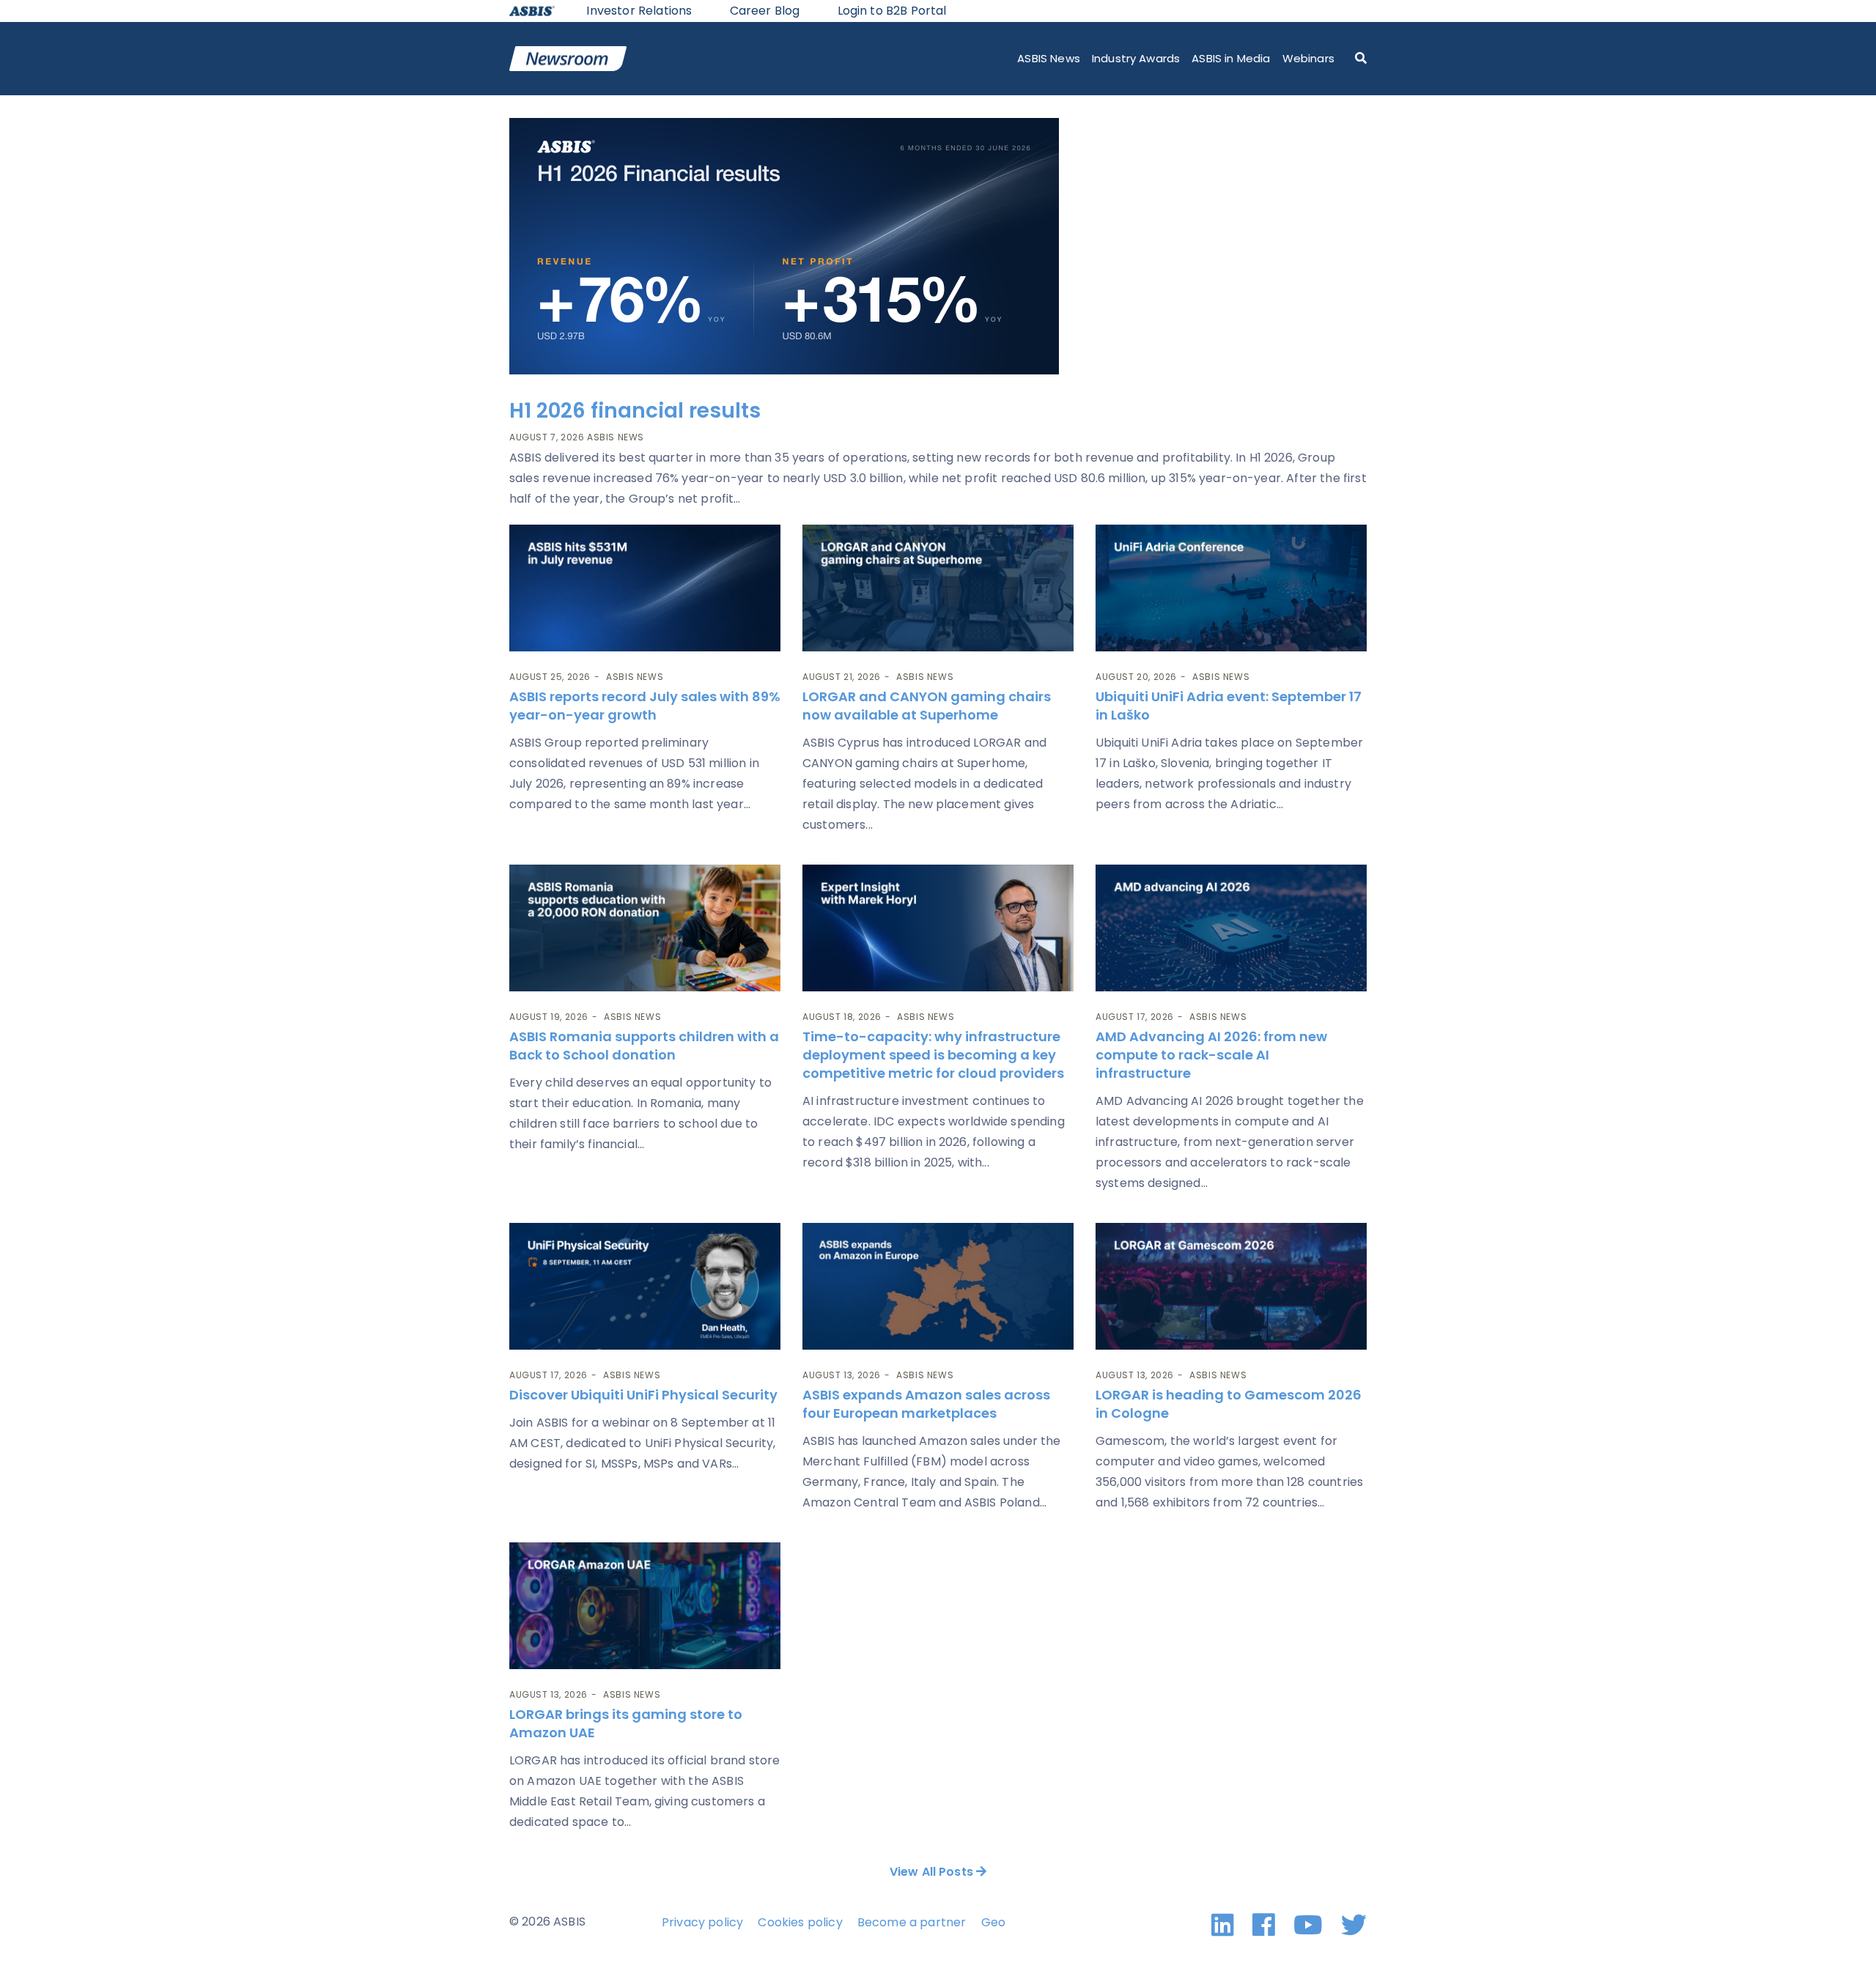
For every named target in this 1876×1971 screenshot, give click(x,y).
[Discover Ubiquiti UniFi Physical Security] (645, 1286)
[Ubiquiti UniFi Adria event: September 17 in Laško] (1231, 588)
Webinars (1308, 58)
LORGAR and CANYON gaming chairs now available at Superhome (927, 706)
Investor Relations (639, 11)
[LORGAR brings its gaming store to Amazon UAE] (645, 1606)
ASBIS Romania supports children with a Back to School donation (644, 1046)
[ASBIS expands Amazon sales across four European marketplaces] (938, 1286)
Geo (993, 1922)
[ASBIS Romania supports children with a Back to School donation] (645, 928)
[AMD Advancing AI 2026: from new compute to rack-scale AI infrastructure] (1231, 928)
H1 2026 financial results (635, 411)
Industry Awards (1136, 58)
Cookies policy (800, 1922)
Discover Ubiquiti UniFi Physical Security (643, 1395)
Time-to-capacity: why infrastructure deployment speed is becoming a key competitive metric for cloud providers (935, 1055)
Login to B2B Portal (892, 11)
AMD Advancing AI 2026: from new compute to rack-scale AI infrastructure (1211, 1055)
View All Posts (933, 1872)
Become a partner (912, 1922)
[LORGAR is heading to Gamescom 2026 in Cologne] (1231, 1286)
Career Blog (765, 11)
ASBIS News (1049, 58)
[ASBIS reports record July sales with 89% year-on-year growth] (645, 588)
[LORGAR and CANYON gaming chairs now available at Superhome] (938, 588)
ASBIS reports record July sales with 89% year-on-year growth (645, 706)
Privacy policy (702, 1922)
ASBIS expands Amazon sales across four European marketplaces (926, 1404)
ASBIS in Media (1231, 58)
